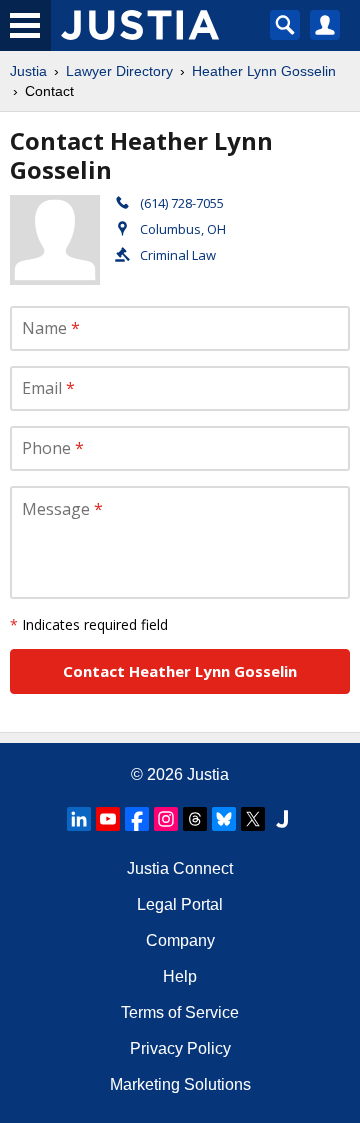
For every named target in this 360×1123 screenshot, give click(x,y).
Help (180, 976)
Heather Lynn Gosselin (264, 71)
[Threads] (195, 819)
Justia (28, 71)
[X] (253, 819)
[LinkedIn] (79, 819)
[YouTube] (108, 819)
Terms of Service (180, 1012)
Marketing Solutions (180, 1084)
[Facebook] (137, 819)
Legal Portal (180, 904)
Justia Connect (180, 868)
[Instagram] (166, 819)
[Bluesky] (224, 819)
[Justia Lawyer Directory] (282, 819)
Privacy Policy (180, 1048)
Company (180, 940)
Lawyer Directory (119, 71)
